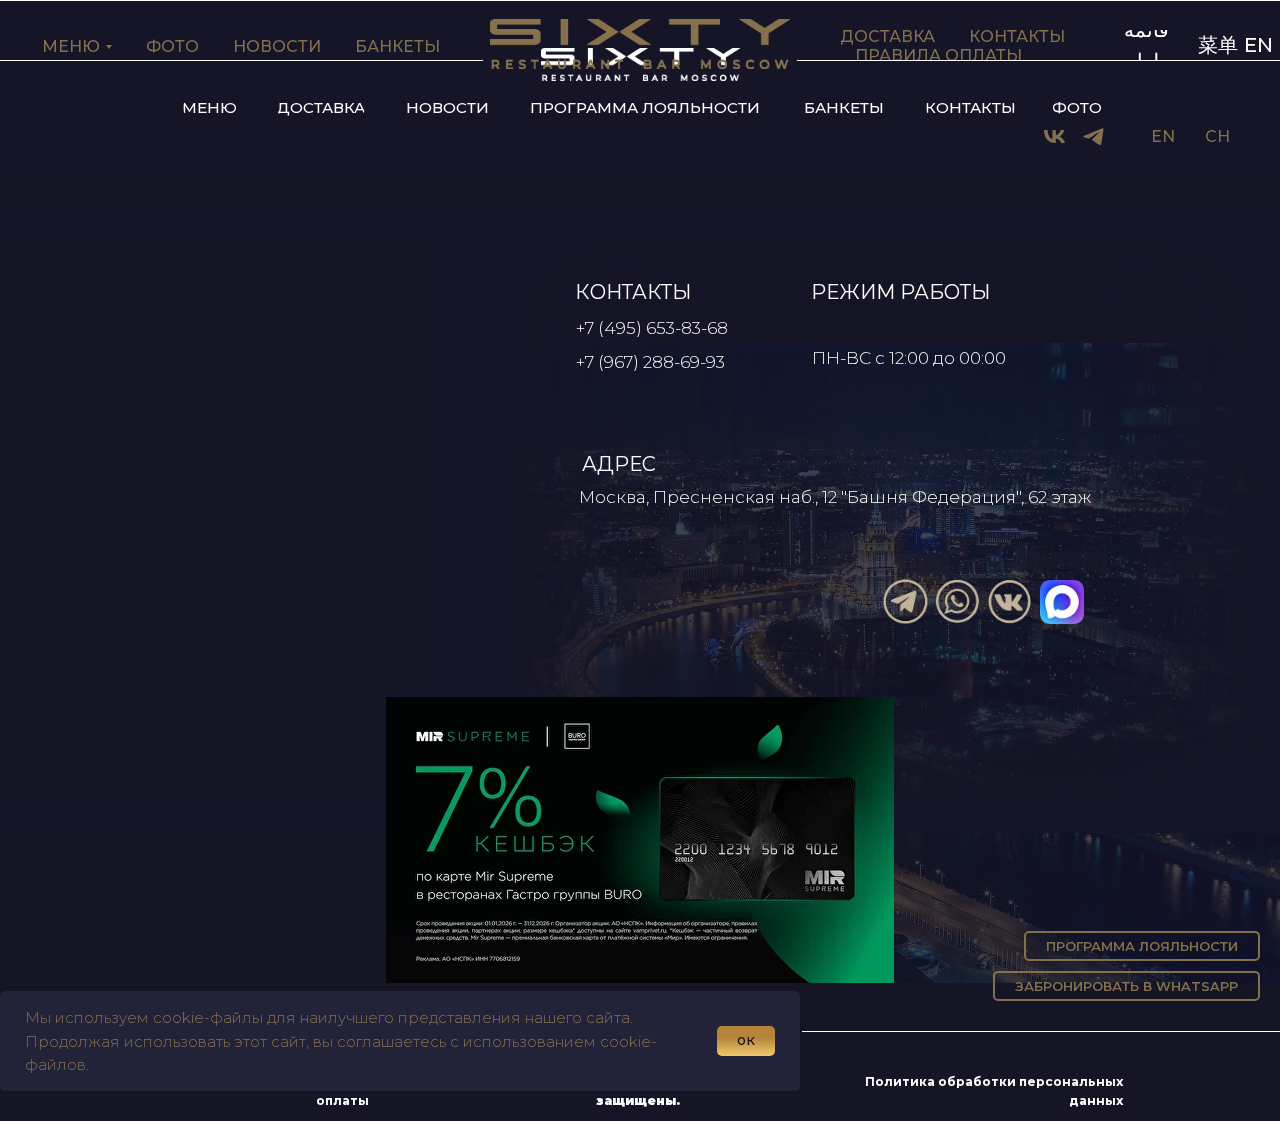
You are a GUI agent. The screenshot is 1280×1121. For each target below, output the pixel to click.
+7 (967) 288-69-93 (650, 362)
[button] (209, 107)
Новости (277, 46)
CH (1217, 136)
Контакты (1017, 36)
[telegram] (1093, 136)
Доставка (887, 36)
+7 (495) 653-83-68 (652, 328)
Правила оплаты (938, 55)
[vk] (1054, 136)
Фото (172, 46)
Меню (71, 46)
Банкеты (397, 46)
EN (1163, 136)
